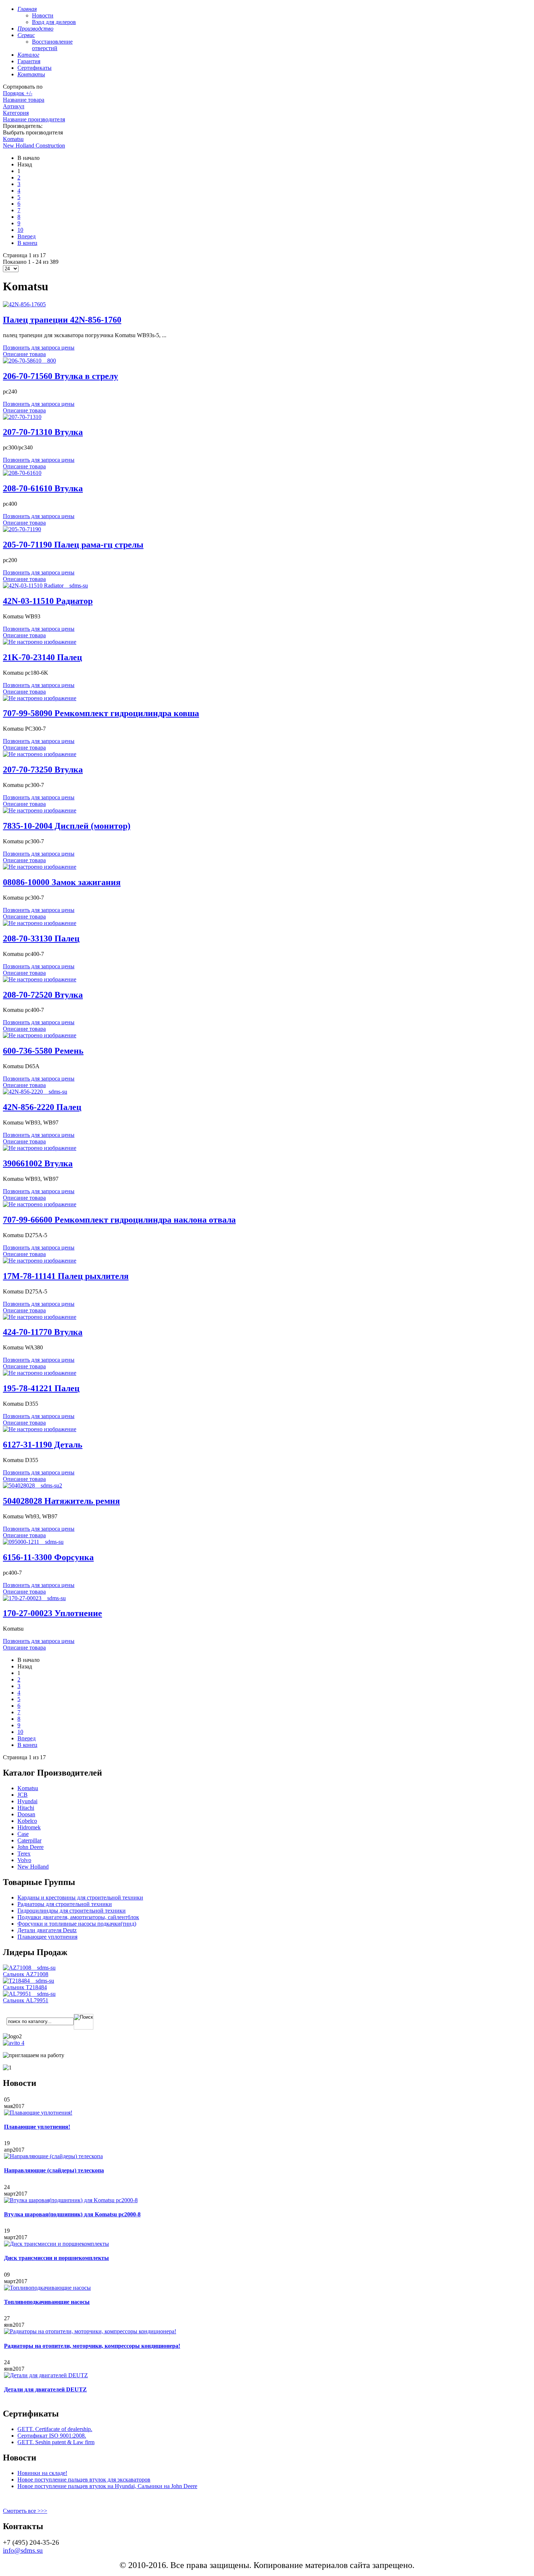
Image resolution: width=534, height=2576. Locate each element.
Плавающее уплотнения (47, 1937)
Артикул (14, 106)
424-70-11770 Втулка (43, 1332)
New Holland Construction (34, 146)
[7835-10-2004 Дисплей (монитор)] (40, 810)
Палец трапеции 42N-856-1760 (62, 320)
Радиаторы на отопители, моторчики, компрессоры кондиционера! (92, 2346)
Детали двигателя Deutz (47, 1930)
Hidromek (29, 1827)
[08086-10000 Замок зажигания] (40, 867)
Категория (16, 113)
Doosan (26, 1814)
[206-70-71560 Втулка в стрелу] (29, 361)
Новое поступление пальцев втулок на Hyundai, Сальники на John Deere (107, 2486)
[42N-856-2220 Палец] (35, 1092)
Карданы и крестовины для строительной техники (80, 1897)
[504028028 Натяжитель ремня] (33, 1485)
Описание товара (24, 354)
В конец (27, 243)
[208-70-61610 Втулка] (22, 473)
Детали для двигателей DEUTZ (45, 2389)
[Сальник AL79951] (29, 1994)
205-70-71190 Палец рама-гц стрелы (73, 545)
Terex (24, 1854)
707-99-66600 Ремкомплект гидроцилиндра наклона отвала (119, 1220)
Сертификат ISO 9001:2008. (52, 2436)
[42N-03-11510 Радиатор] (45, 586)
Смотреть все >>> (25, 2511)
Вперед (27, 236)
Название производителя (34, 119)
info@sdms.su (23, 2550)
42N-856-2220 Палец (42, 1107)
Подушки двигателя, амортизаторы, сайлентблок (78, 1917)
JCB (23, 1795)
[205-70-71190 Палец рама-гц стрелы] (22, 529)
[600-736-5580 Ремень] (40, 1035)
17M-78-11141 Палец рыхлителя (66, 1276)
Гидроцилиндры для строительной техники (72, 1911)
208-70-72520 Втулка (43, 995)
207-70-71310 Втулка (43, 432)
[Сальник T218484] (29, 1981)
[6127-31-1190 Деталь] (40, 1429)
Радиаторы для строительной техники (65, 1904)
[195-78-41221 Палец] (40, 1373)
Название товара (24, 100)
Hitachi (26, 1808)
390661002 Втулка (38, 1163)
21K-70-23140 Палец (43, 657)
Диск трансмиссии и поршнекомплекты (56, 2258)
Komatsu (13, 139)
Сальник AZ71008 (26, 1974)
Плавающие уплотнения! (37, 2127)
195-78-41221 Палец (41, 1388)
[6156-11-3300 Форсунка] (33, 1542)
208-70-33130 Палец (41, 938)
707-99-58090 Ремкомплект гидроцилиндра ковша (101, 713)
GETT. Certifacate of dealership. (55, 2429)
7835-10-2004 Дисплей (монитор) (67, 826)
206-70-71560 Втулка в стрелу (60, 376)
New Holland (33, 1867)
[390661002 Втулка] (40, 1148)
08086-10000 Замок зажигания (62, 882)
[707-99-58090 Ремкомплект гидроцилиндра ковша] (40, 698)
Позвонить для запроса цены (39, 348)
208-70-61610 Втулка (43, 488)
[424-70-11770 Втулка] (40, 1317)
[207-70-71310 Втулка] (22, 417)
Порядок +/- (18, 93)
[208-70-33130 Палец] (40, 923)
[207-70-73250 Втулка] (40, 754)
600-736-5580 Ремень (43, 1051)
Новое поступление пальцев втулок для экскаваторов (84, 2480)
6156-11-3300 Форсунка (48, 1557)
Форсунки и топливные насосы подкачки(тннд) (77, 1924)
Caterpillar (29, 1840)
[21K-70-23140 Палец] (40, 642)
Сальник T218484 (25, 1987)
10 (20, 230)
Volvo (24, 1860)
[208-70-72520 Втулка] (40, 979)
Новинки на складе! (42, 2473)
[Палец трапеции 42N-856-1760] (24, 304)
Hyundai (27, 1801)
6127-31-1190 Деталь (43, 1445)
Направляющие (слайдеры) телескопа (54, 2170)
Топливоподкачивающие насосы (47, 2302)
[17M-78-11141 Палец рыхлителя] (40, 1261)
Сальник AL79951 (26, 2000)
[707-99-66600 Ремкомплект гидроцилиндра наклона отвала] (40, 1204)
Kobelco (27, 1821)
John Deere (31, 1847)
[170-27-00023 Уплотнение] (34, 1598)
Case (23, 1834)
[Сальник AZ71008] (29, 1968)
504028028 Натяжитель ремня (61, 1501)
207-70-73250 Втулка (43, 770)
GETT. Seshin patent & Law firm (56, 2442)
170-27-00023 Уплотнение (52, 1613)
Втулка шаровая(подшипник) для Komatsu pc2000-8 (72, 2214)
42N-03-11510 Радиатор (48, 601)
